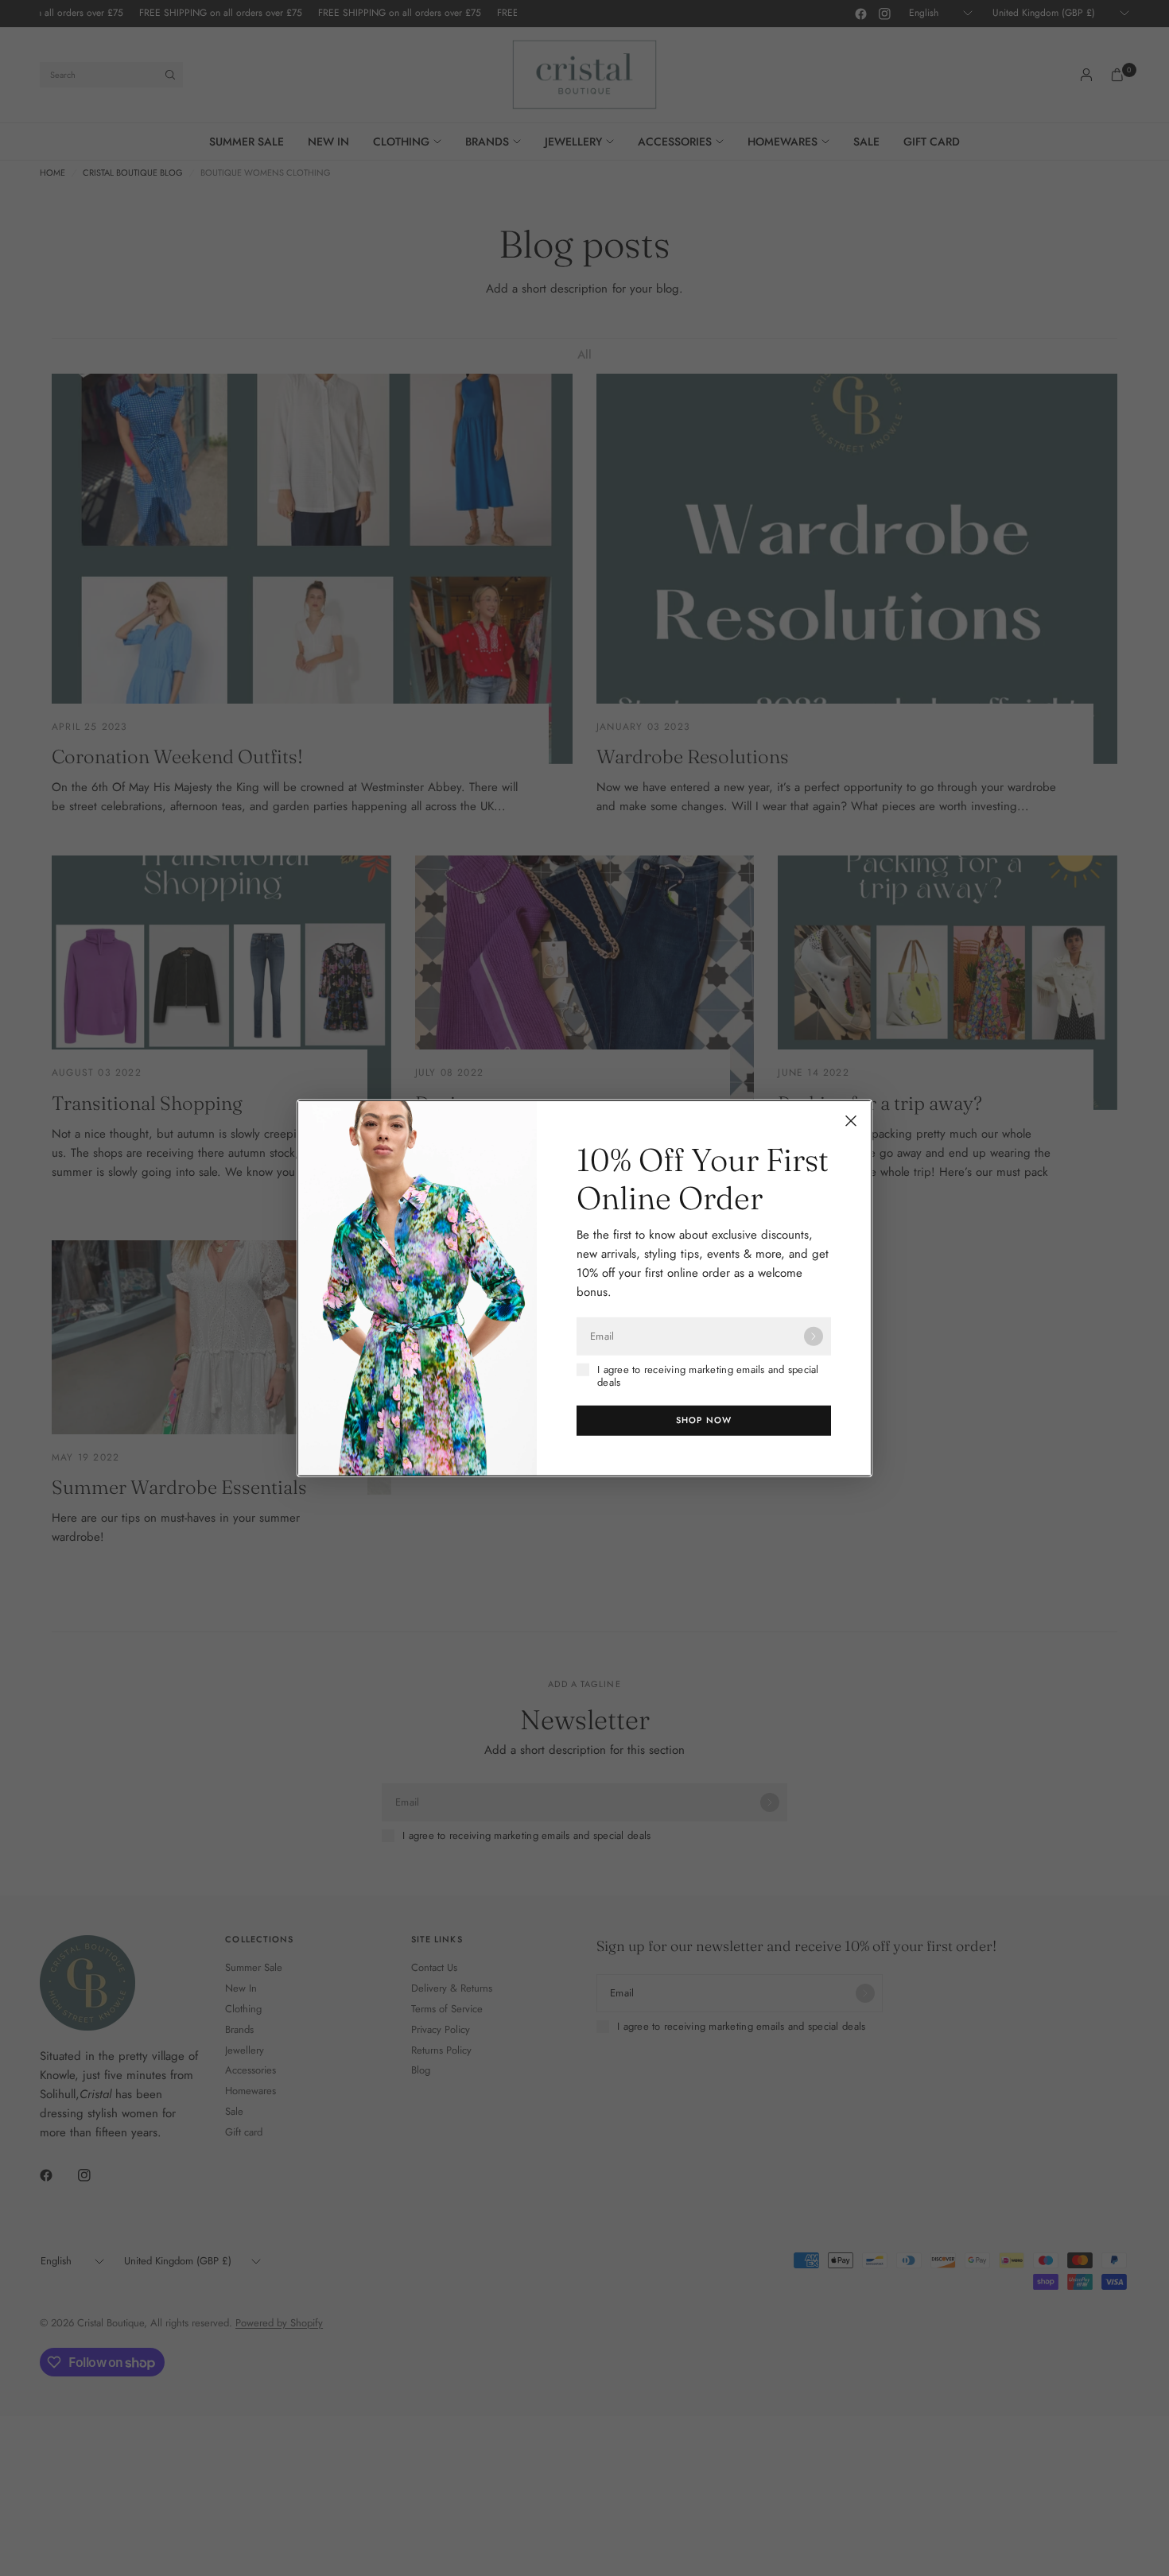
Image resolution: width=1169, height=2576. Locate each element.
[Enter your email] (814, 1336)
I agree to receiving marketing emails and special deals (708, 1377)
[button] (704, 1420)
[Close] (851, 1121)
